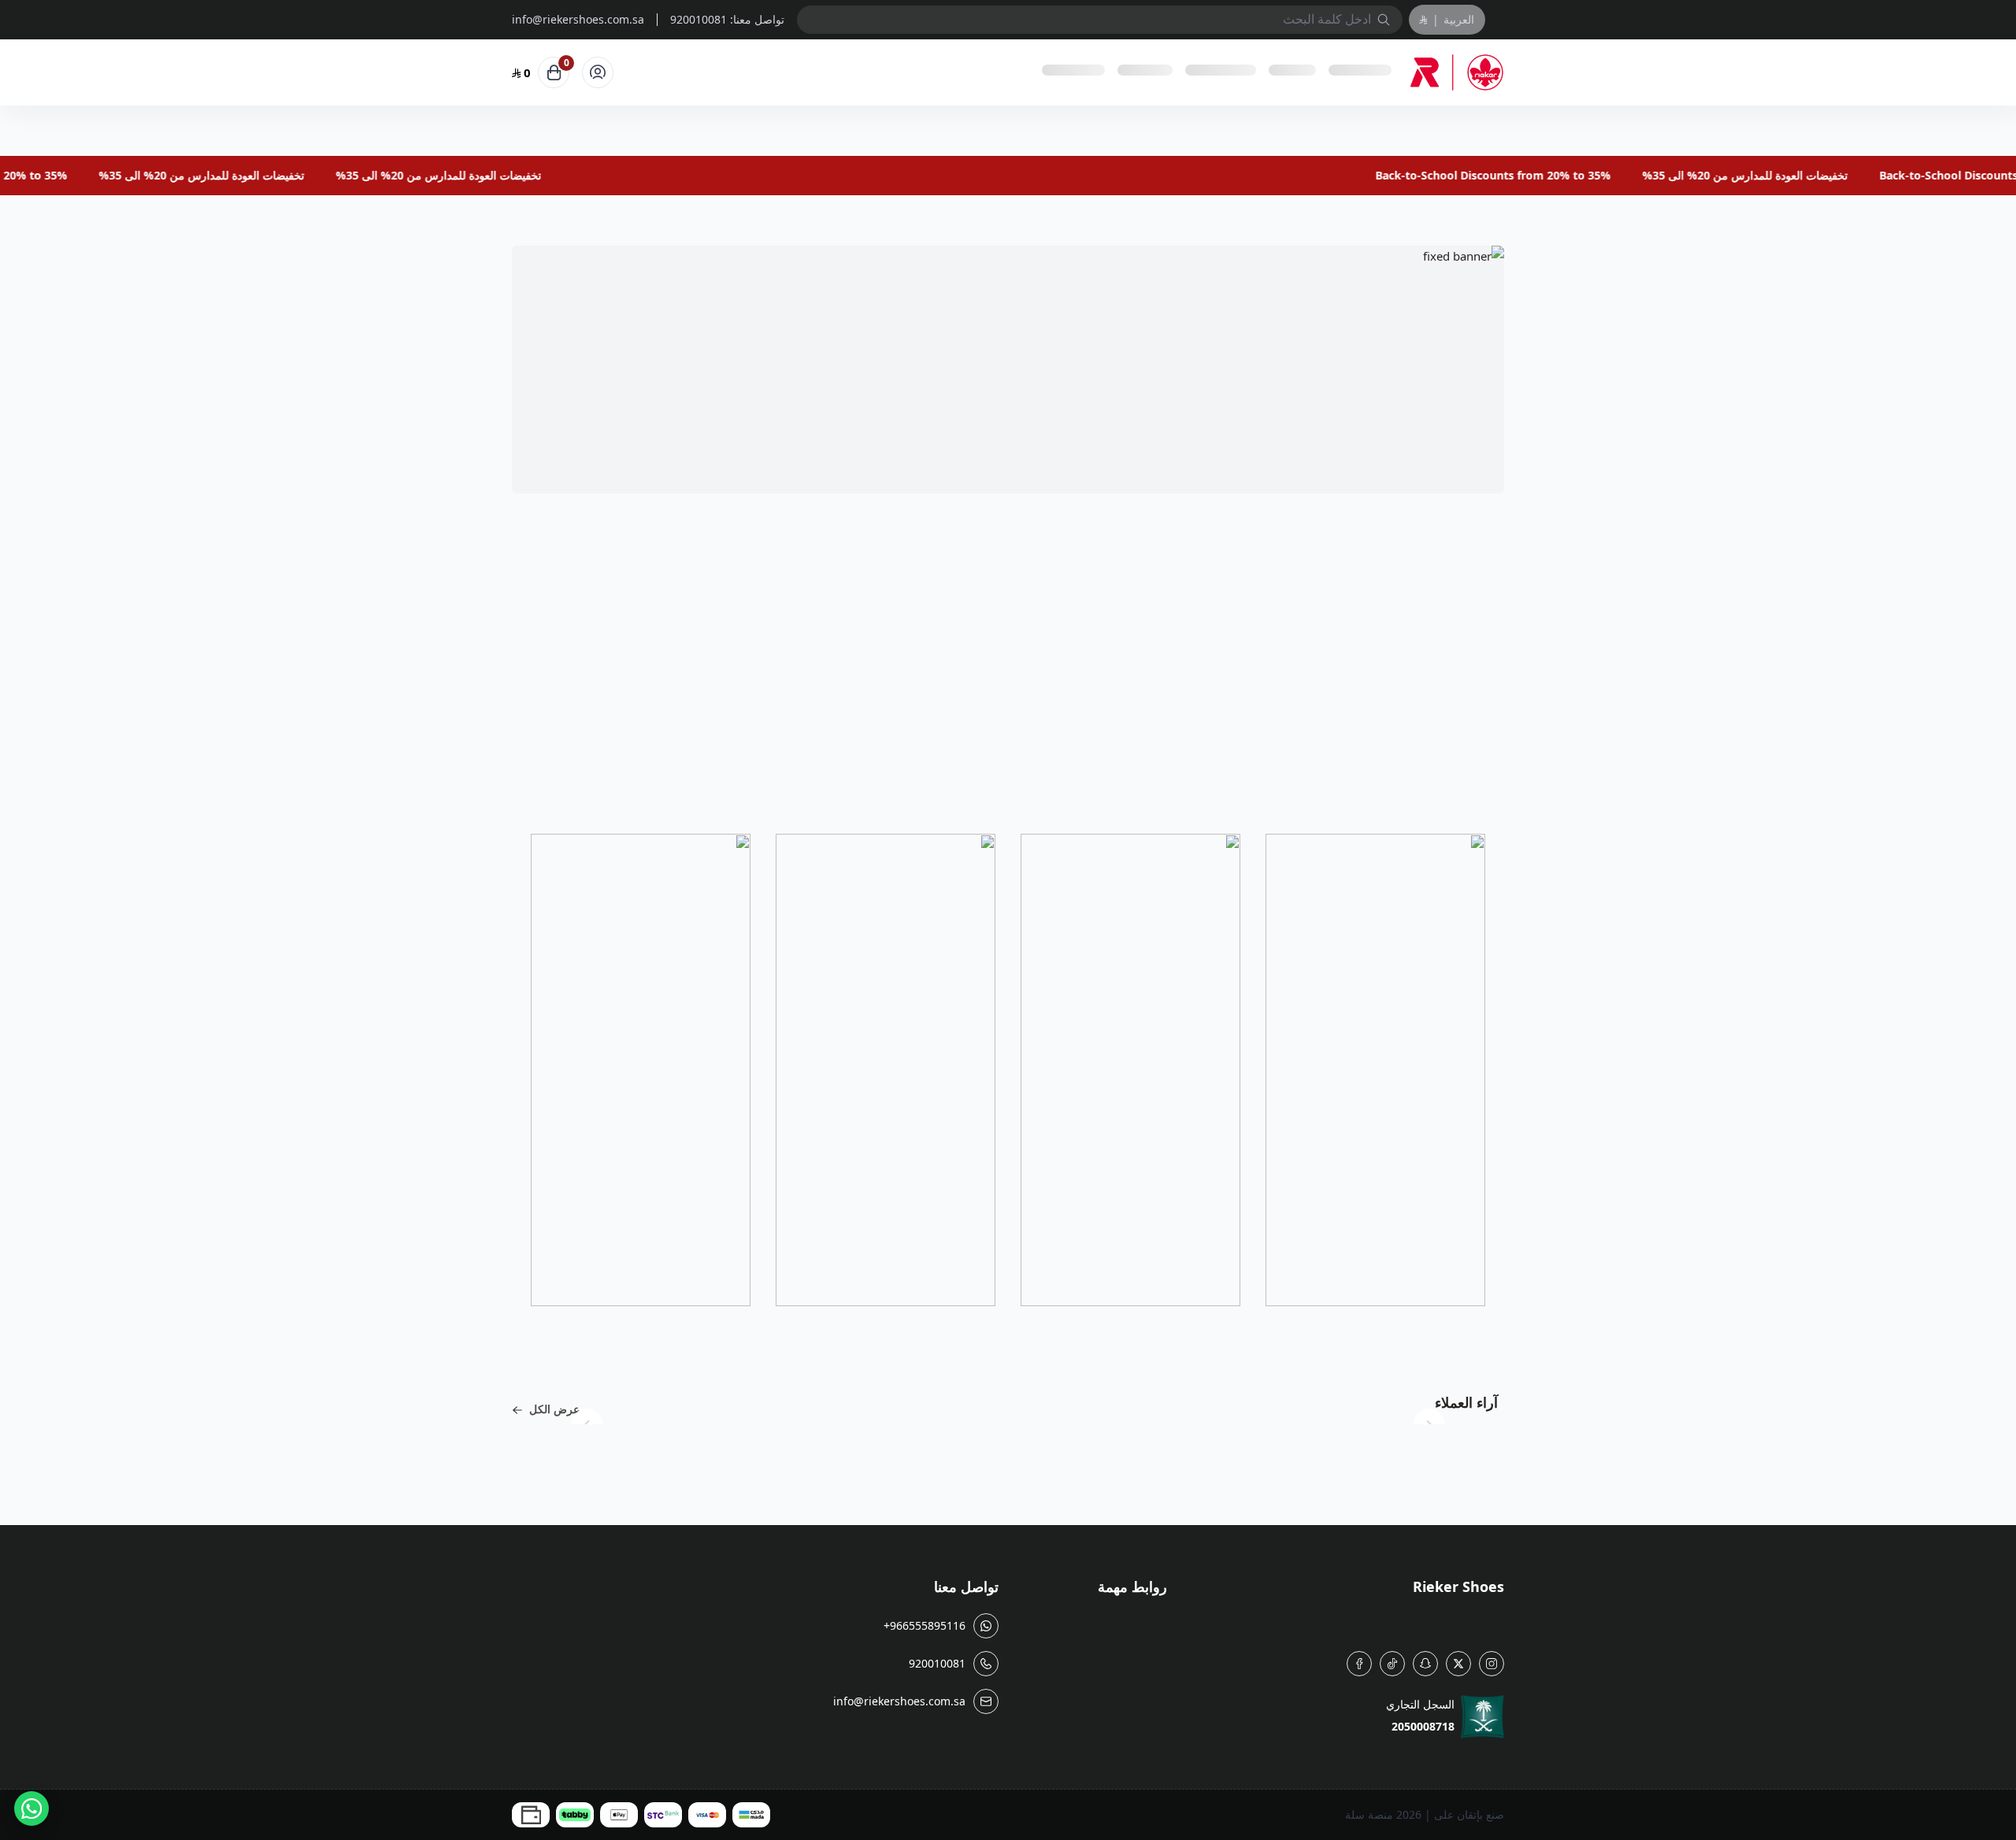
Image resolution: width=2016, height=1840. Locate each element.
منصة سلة (1369, 1814)
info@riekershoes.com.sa (578, 20)
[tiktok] (1392, 1664)
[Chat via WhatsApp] (31, 1809)
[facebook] (1359, 1664)
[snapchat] (1425, 1664)
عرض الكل (554, 1409)
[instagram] (1492, 1664)
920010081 (699, 19)
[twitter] (1458, 1664)
